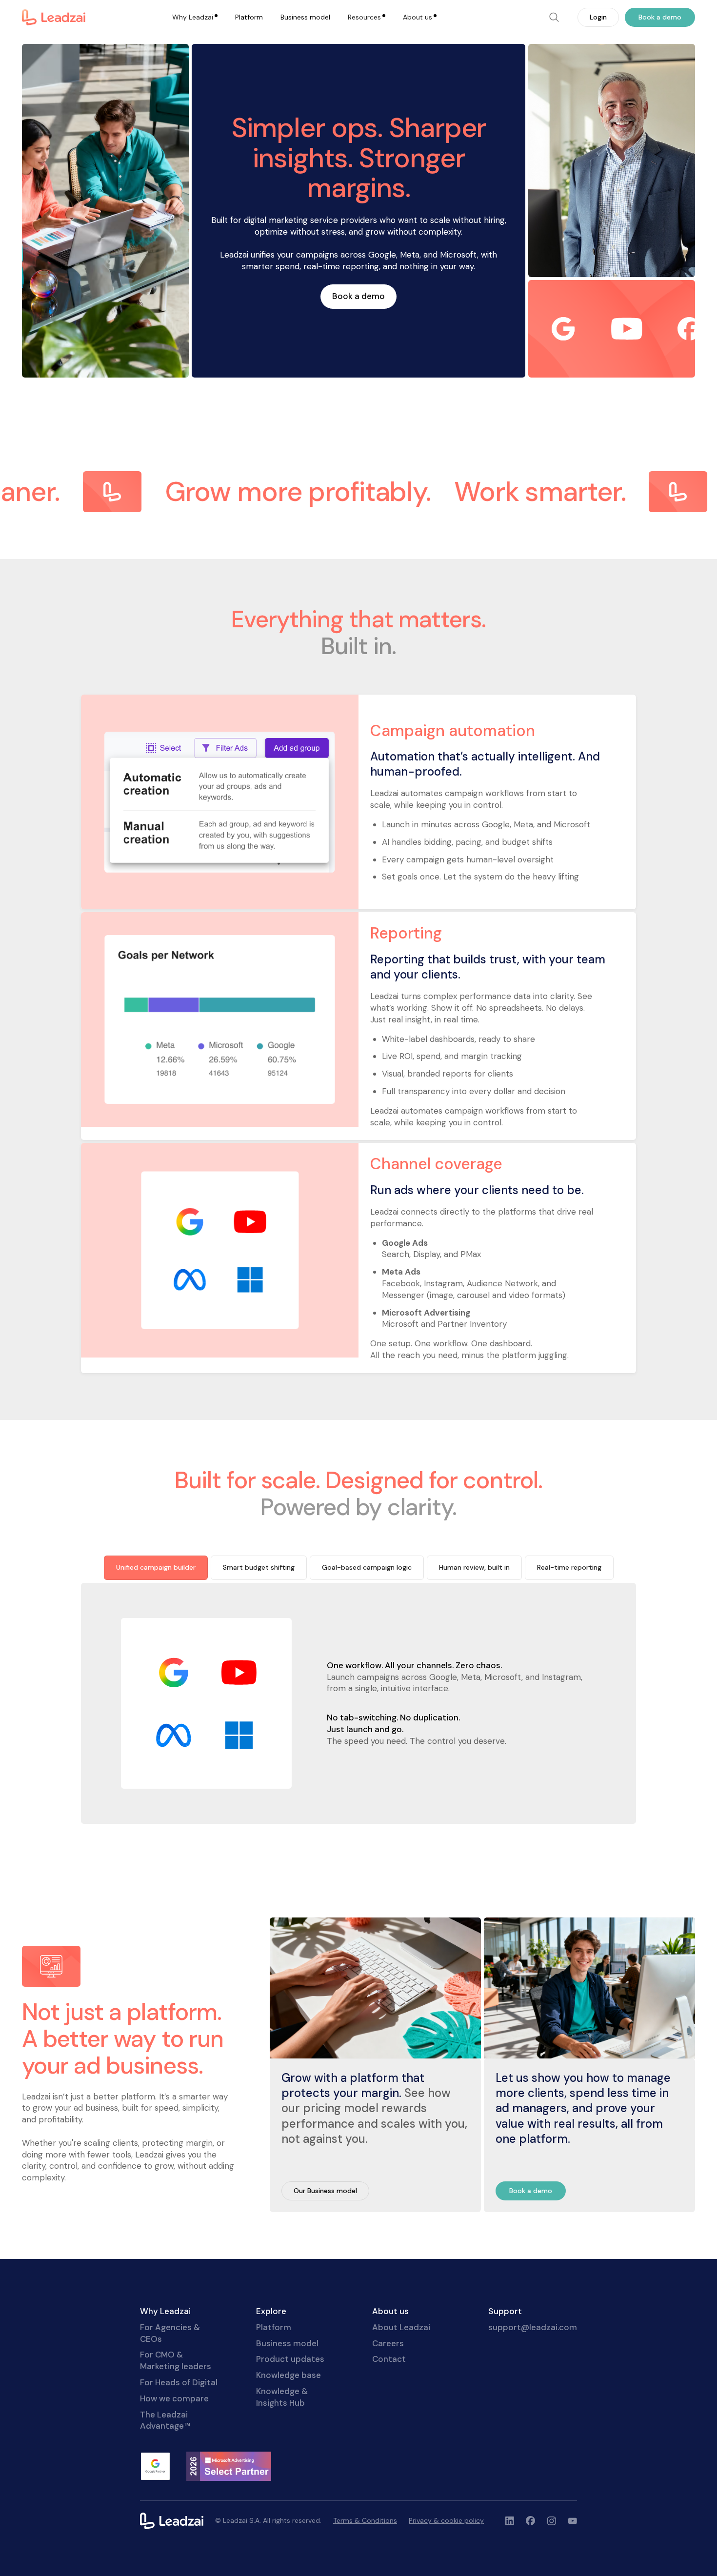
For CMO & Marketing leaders (176, 2360)
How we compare (174, 2398)
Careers (388, 2343)
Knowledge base (289, 2375)
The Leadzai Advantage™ (165, 2420)
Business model (305, 17)
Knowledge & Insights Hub (282, 2397)
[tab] (156, 1568)
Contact (389, 2359)
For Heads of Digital (179, 2382)
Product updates (290, 2359)
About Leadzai (401, 2327)
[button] (195, 18)
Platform (249, 17)
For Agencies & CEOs (170, 2333)
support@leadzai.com (533, 2327)
